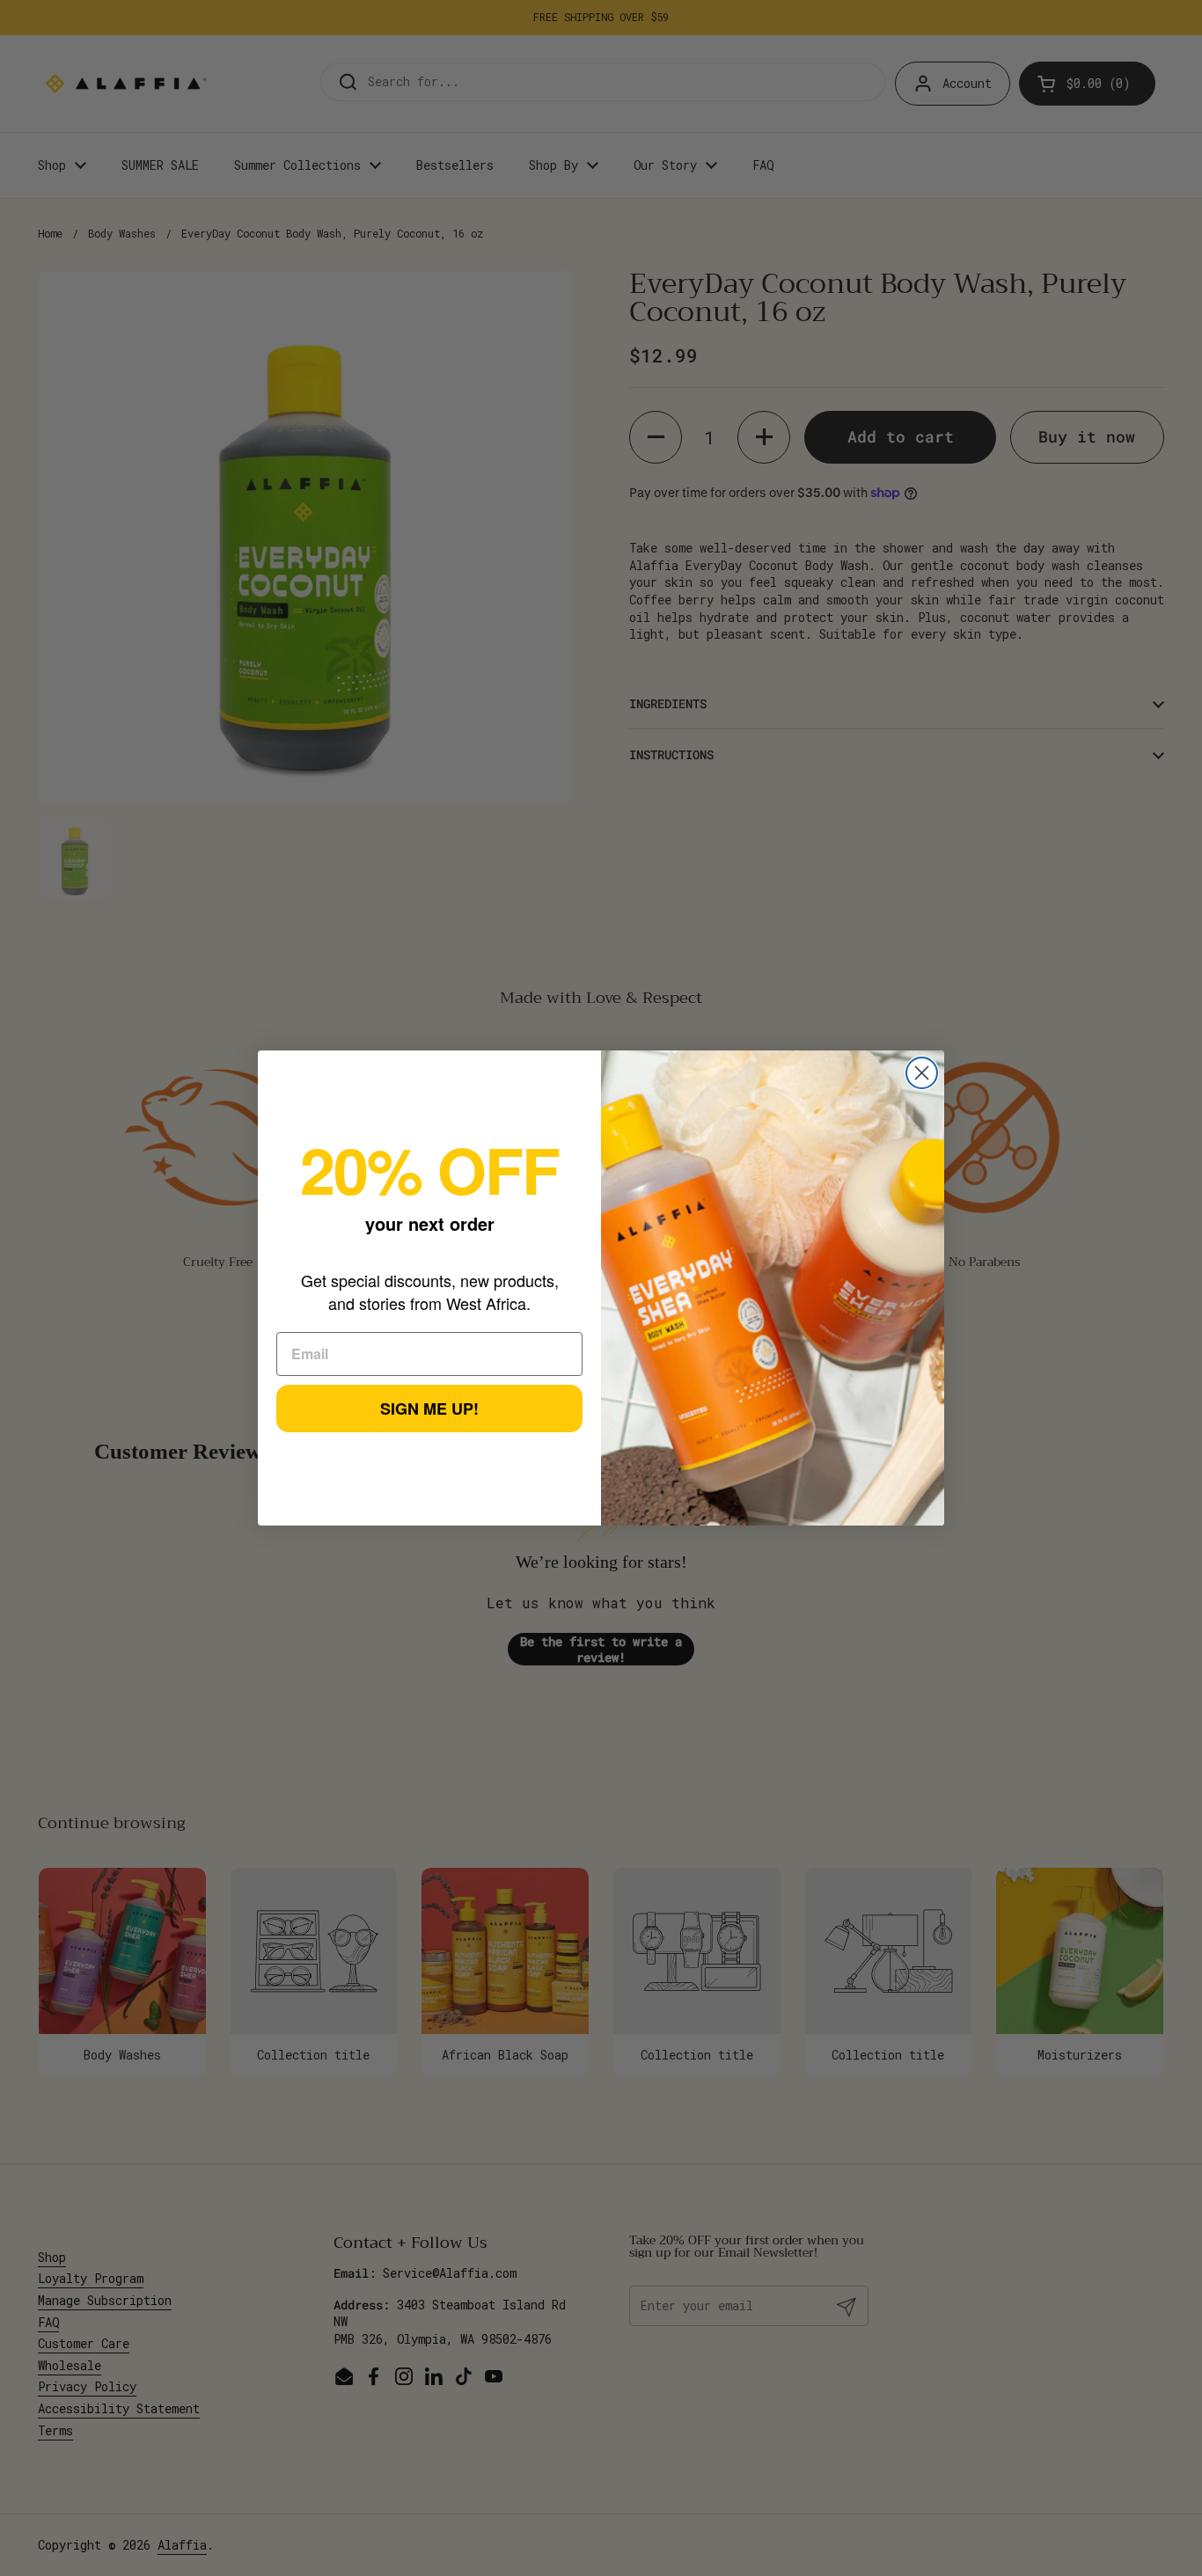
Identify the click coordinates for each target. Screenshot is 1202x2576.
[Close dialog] (922, 1073)
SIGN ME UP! (429, 1408)
